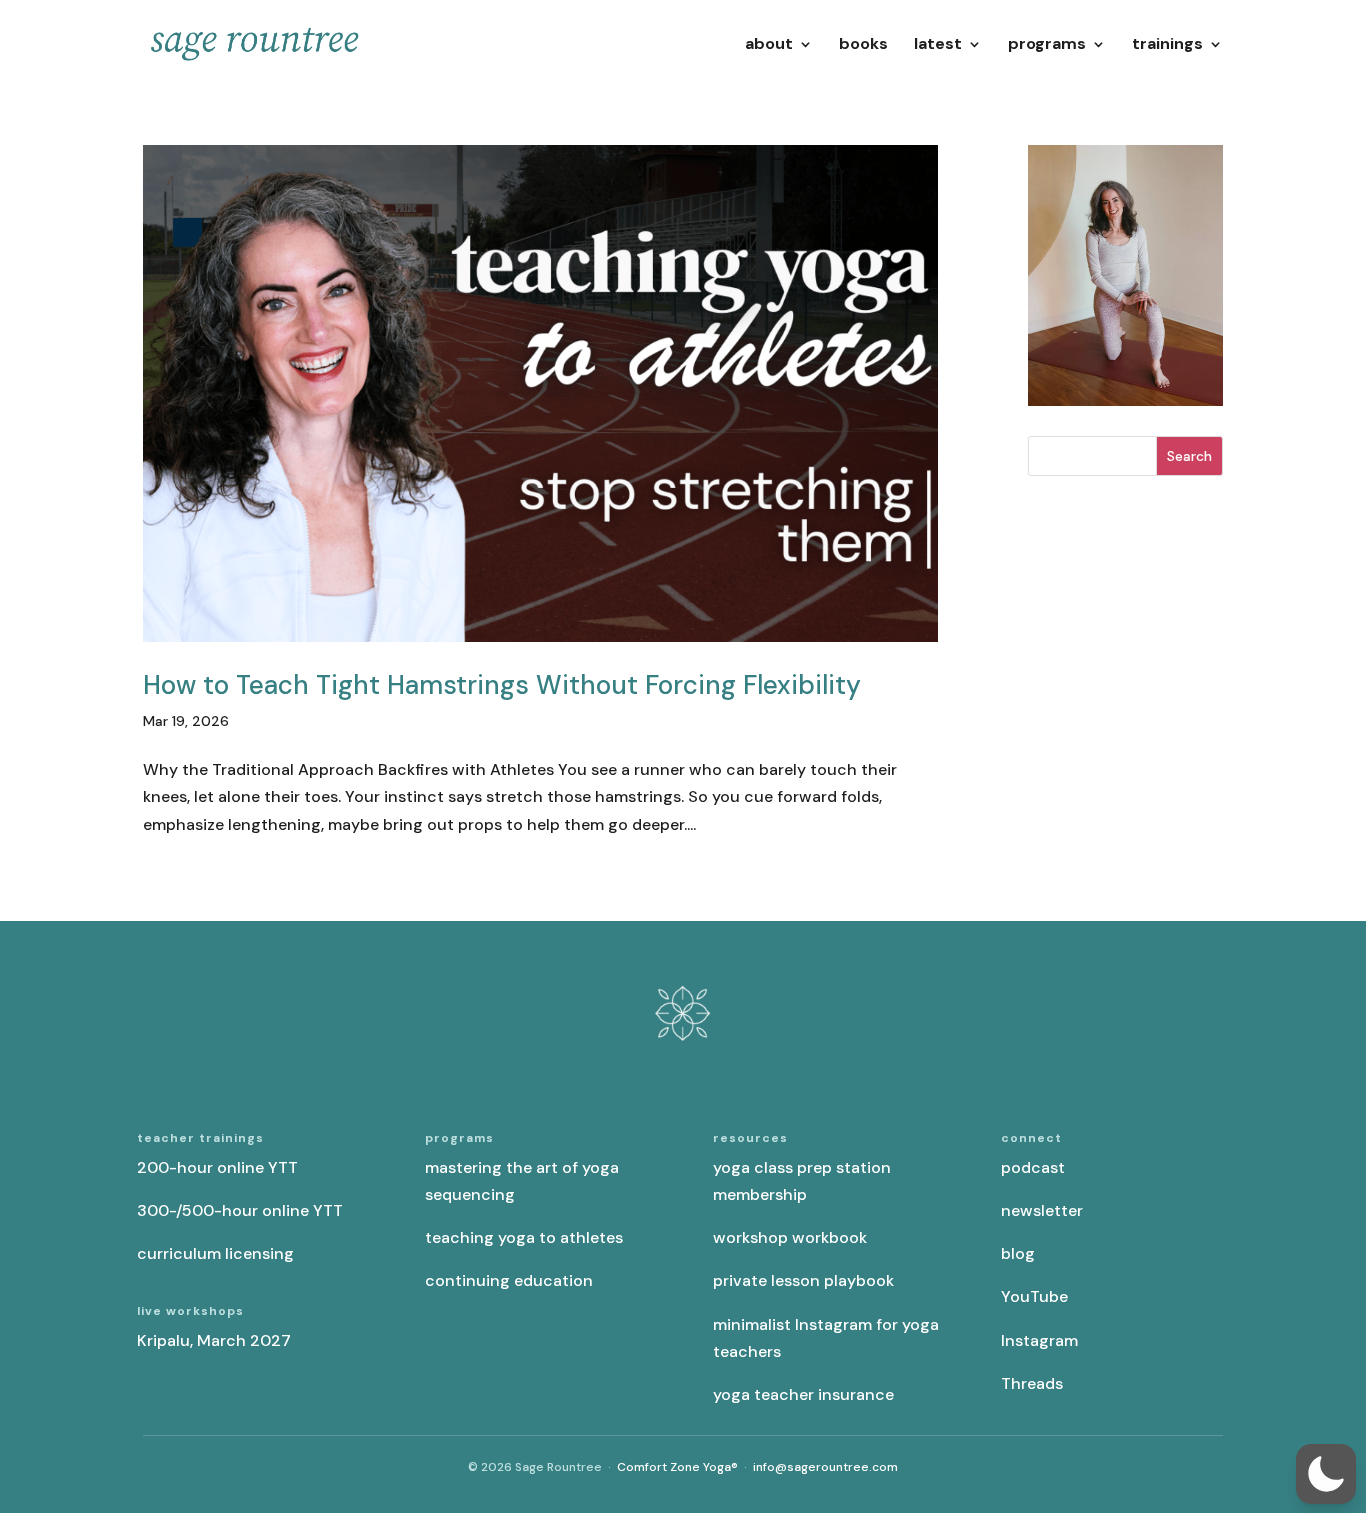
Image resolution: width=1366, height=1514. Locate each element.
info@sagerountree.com (825, 1467)
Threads (1032, 1383)
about (769, 45)
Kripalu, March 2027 (214, 1340)
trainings (1167, 45)
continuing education (509, 1280)
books (863, 45)
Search (1189, 456)
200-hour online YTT (217, 1167)
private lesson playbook (803, 1280)
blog (1018, 1253)
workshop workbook (790, 1237)
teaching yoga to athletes (524, 1237)
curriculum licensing (215, 1253)
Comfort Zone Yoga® (677, 1467)
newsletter (1042, 1210)
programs (1047, 45)
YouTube (1034, 1296)
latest (938, 45)
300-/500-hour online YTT (240, 1210)
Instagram (1039, 1340)
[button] (1326, 1474)
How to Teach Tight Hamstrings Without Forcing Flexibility (502, 685)
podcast (1033, 1167)
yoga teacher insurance (803, 1394)
